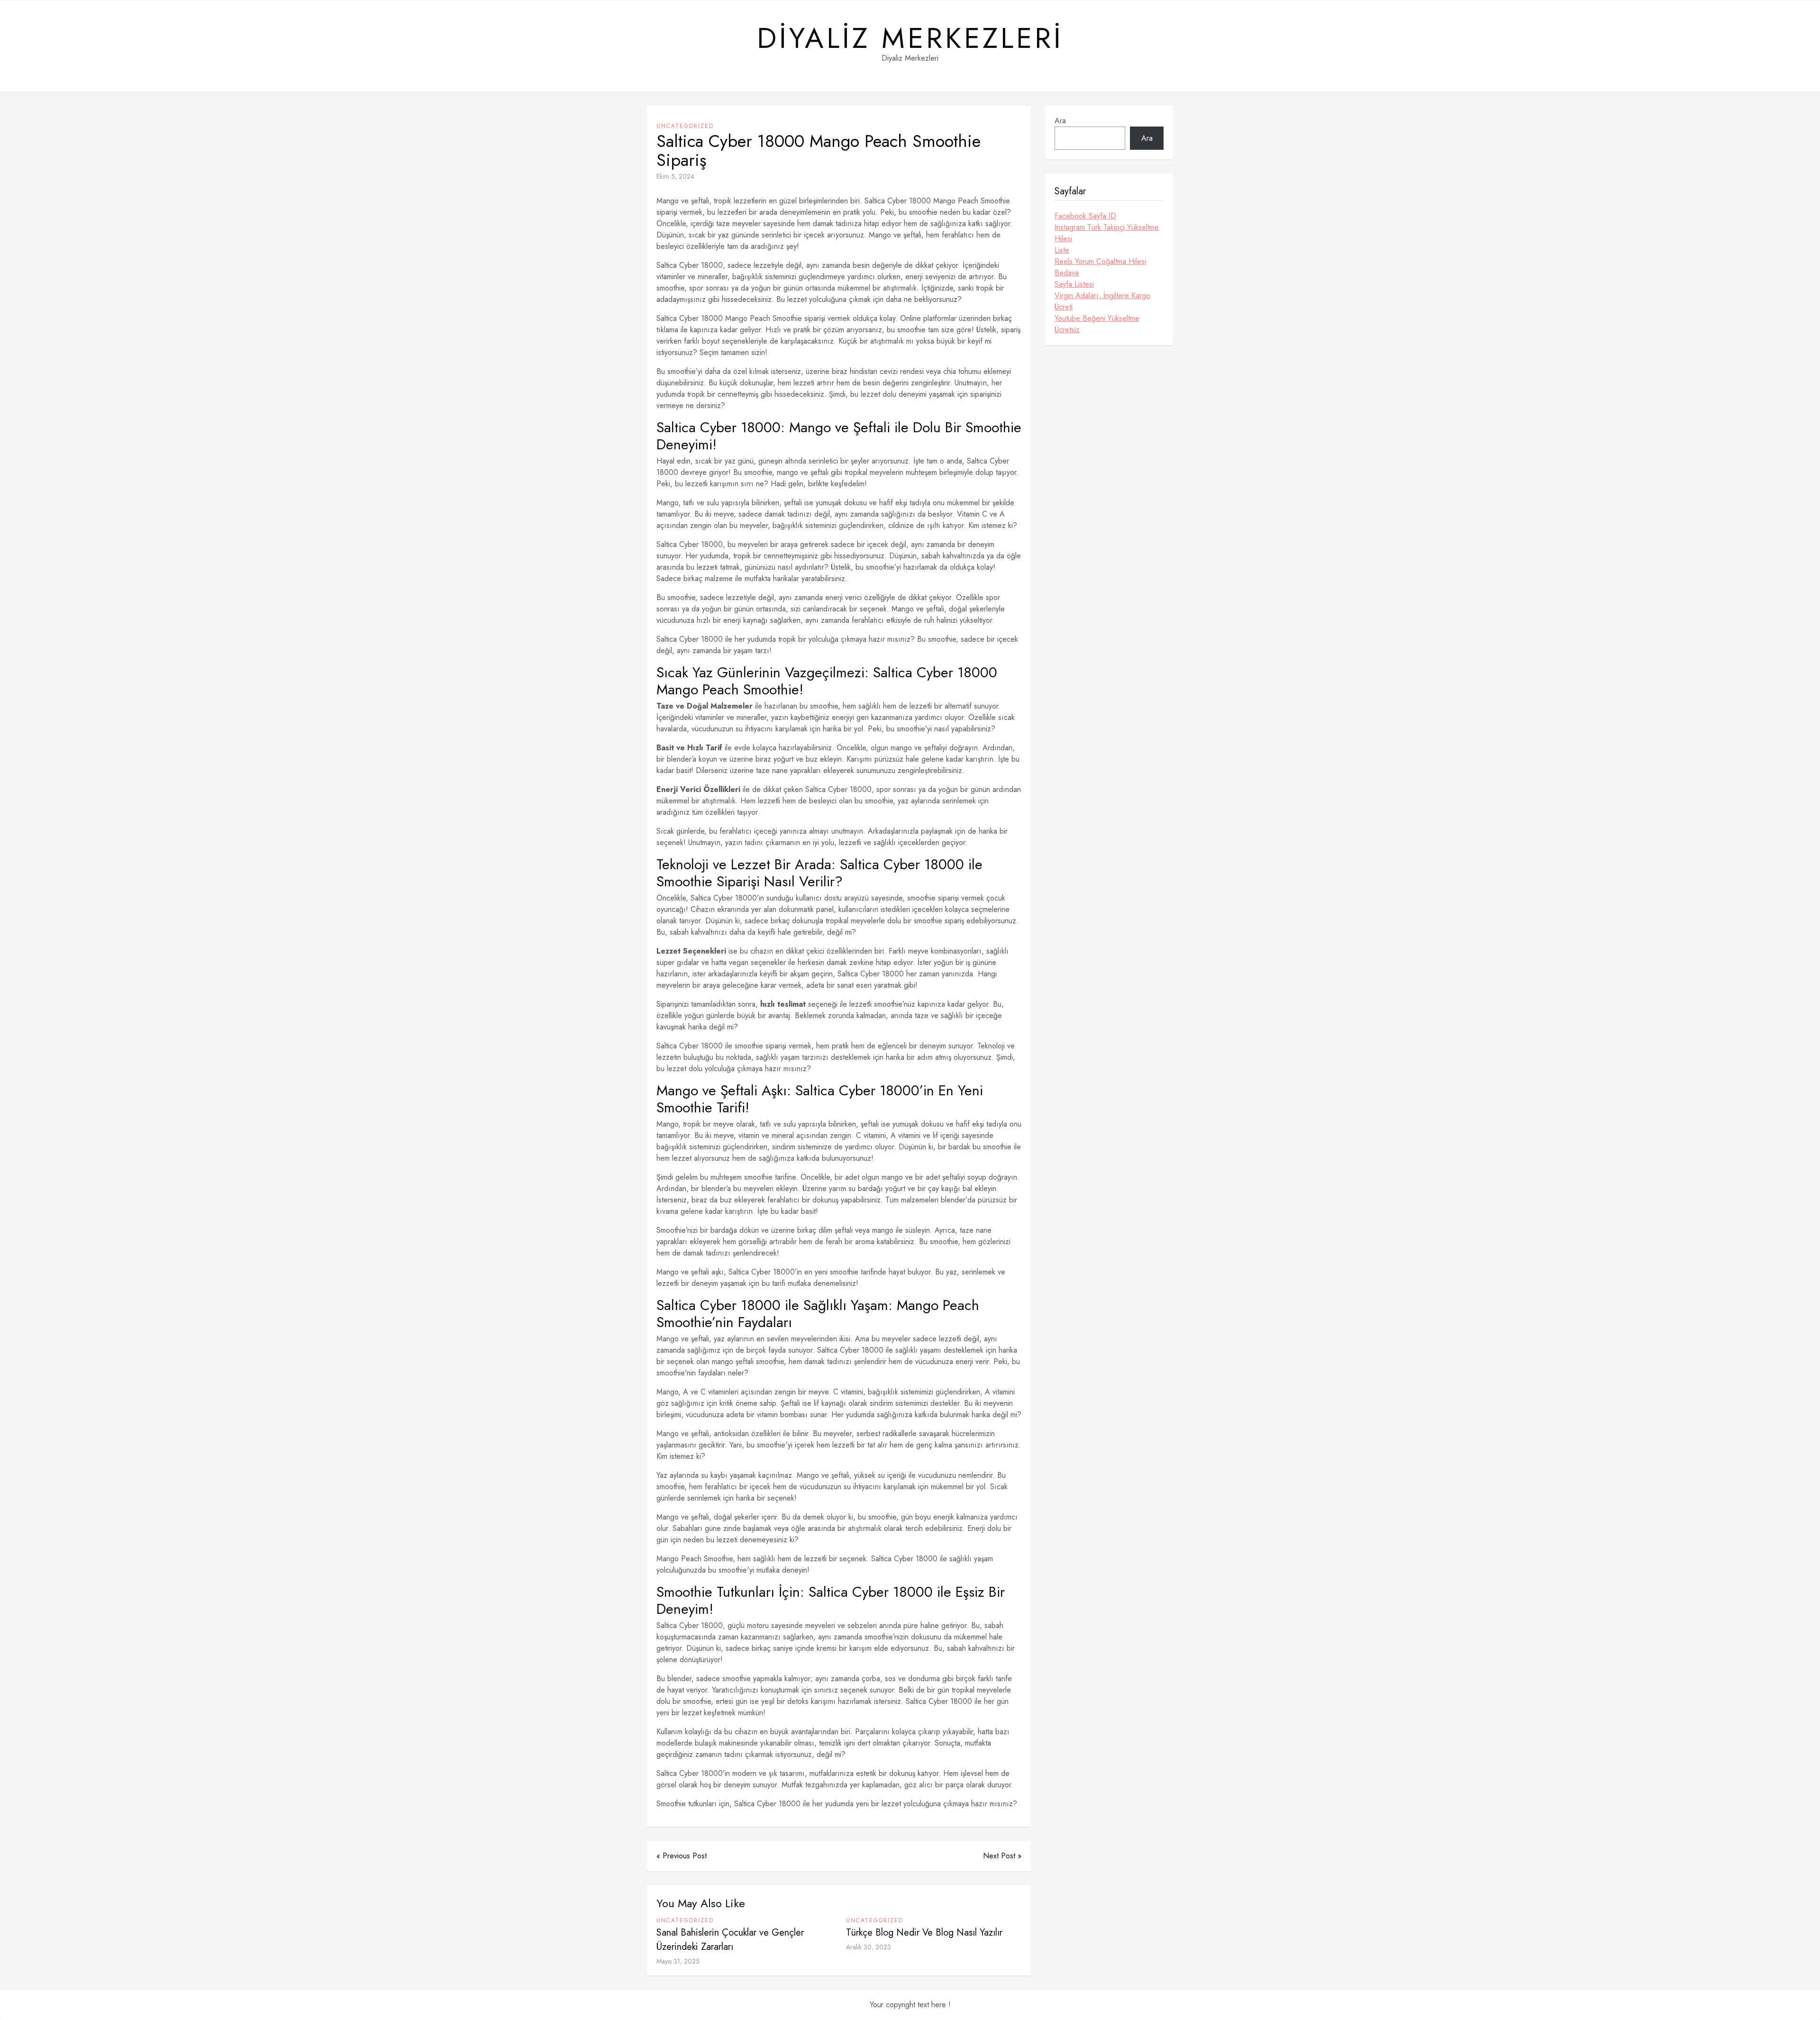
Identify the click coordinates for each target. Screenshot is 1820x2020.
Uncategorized (685, 126)
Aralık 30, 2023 (869, 1947)
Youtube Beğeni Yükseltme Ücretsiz (1097, 324)
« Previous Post (682, 1856)
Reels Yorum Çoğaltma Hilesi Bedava (1100, 267)
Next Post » (1002, 1856)
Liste (1062, 250)
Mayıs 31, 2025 (678, 1961)
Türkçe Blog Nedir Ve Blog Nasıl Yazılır (924, 1933)
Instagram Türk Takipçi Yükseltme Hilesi (1107, 233)
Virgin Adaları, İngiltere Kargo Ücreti (1102, 301)
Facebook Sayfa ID (1085, 216)
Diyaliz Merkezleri (910, 38)
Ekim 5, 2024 (675, 176)
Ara (1060, 121)
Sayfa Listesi (1074, 284)
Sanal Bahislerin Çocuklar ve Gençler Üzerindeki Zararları (730, 1940)
